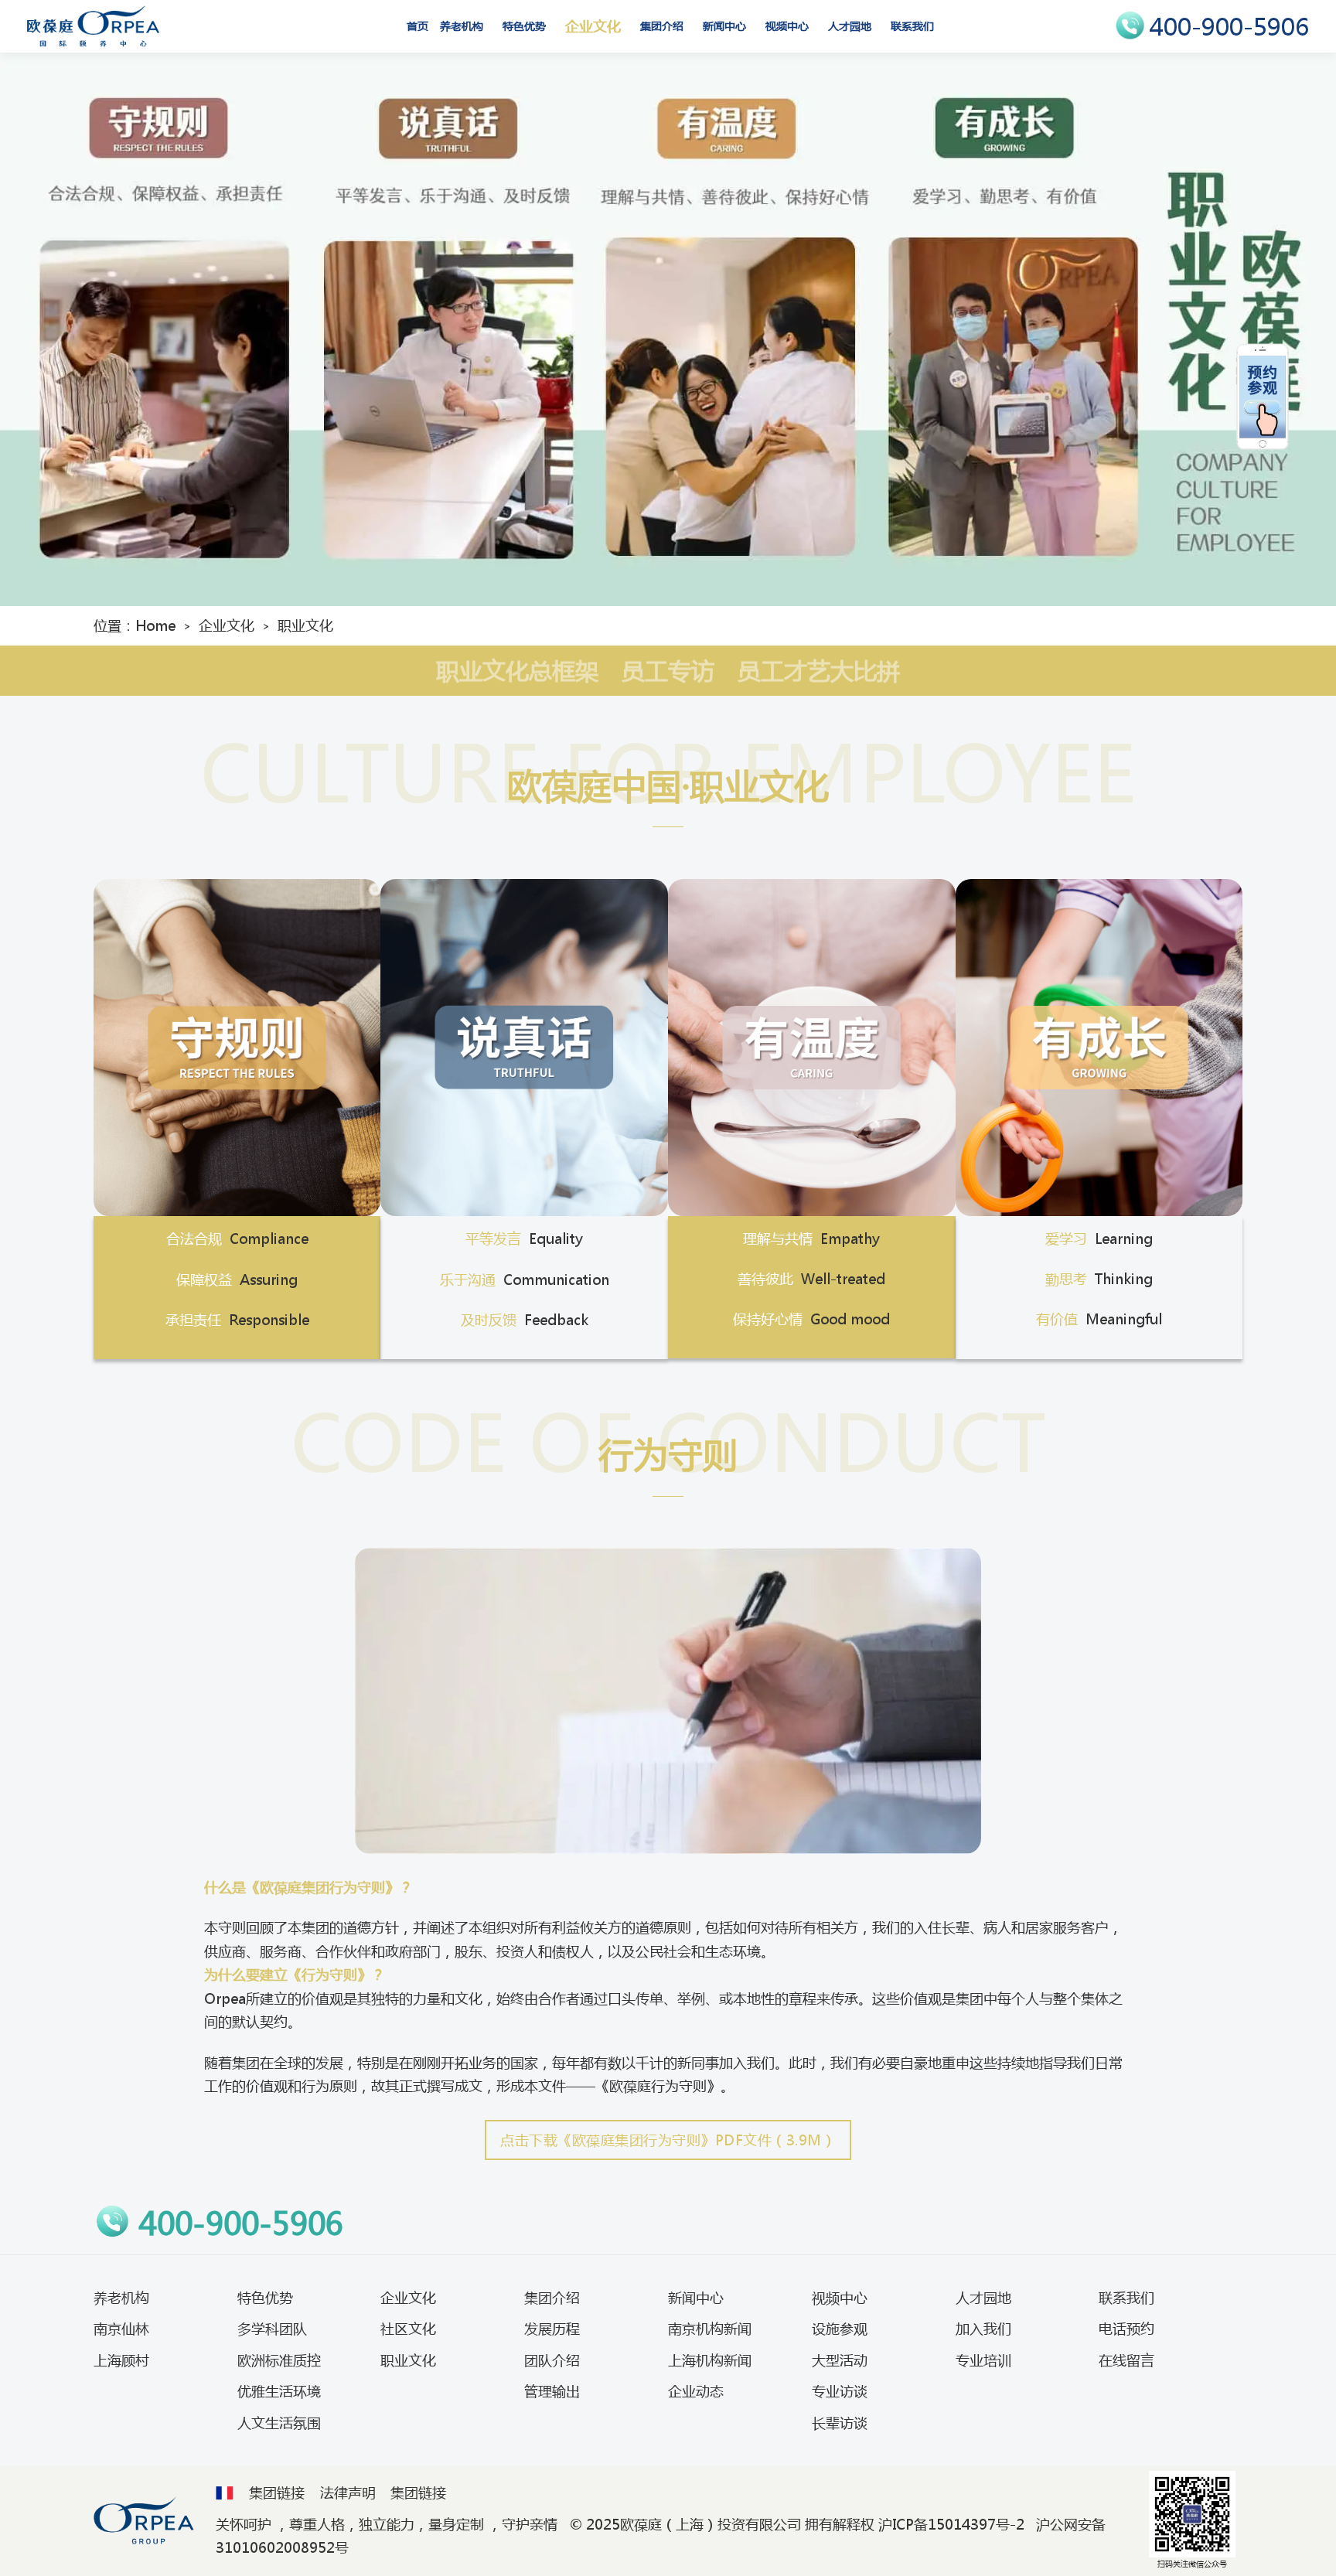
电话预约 (1126, 2329)
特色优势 (524, 26)
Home (155, 625)
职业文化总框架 (517, 671)
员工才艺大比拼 (819, 671)
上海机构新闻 (710, 2360)
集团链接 (277, 2493)
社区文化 (408, 2329)
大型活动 (840, 2360)
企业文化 (593, 26)
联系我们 (912, 26)
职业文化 (408, 2360)
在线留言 (1126, 2360)
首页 (417, 26)
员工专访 (668, 671)
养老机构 (462, 26)
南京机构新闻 (710, 2329)
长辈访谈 (840, 2423)
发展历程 (552, 2329)
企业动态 (696, 2391)
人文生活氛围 (279, 2423)
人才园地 (850, 26)
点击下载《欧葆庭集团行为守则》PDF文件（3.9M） (668, 2140)
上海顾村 (121, 2360)
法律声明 (348, 2493)
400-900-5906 (1229, 27)
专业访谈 (840, 2391)
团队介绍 (552, 2360)
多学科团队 (272, 2329)
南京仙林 (121, 2329)
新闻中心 (724, 26)
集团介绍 (662, 26)
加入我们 (983, 2329)
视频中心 (787, 26)
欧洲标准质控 (279, 2360)
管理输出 (552, 2391)
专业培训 (983, 2360)
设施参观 (840, 2329)
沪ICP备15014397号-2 (951, 2524)
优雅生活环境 (279, 2391)
